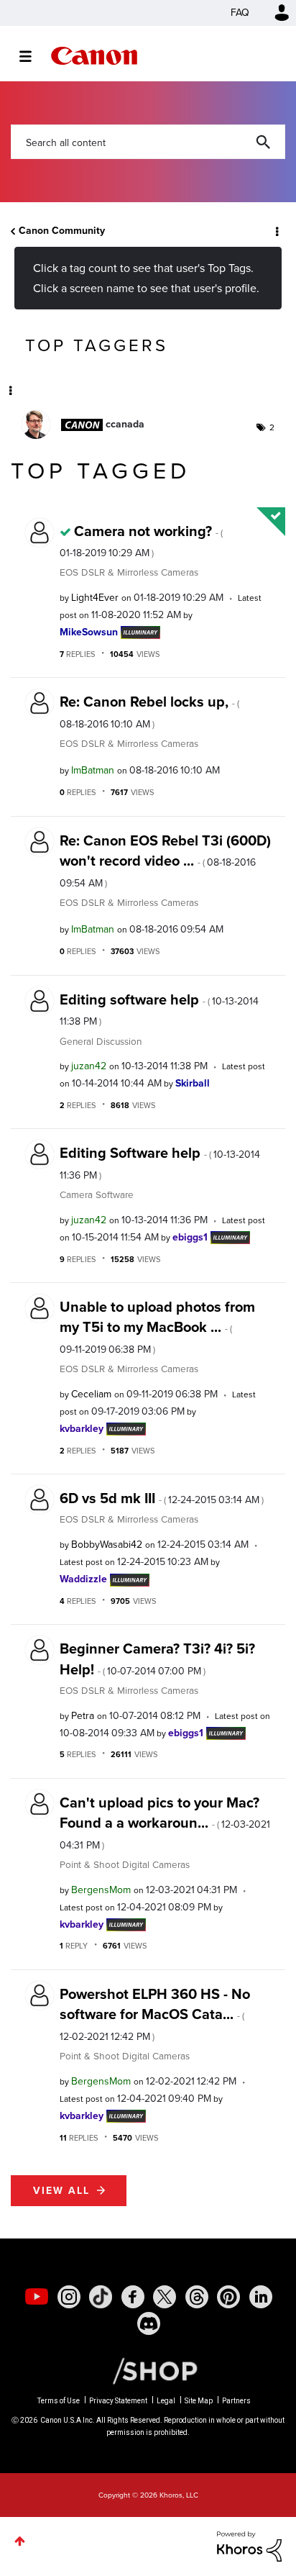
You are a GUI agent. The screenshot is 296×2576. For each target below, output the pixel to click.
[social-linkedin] (261, 2297)
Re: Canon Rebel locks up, (149, 711)
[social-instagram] (69, 2297)
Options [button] (276, 231)
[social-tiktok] (101, 2297)
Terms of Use (59, 2401)
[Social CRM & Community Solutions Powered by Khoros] (249, 2545)
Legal (166, 2401)
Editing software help (159, 1009)
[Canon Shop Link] (148, 2370)
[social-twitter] (165, 2297)
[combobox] (148, 142)
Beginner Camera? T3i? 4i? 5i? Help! (157, 1659)
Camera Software (97, 1194)
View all (61, 2191)
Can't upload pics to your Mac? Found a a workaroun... (165, 1822)
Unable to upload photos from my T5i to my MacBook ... (157, 1326)
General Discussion (101, 1041)
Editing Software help (160, 1162)
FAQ (240, 13)
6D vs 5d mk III (162, 1498)
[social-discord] (149, 2323)
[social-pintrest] (228, 2297)
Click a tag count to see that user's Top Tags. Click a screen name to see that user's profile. (146, 278)
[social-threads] (197, 2297)
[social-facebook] (133, 2297)
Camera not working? (141, 540)
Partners (236, 2401)
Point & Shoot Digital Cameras (125, 1864)
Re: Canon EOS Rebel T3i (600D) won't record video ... (165, 860)
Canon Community (94, 56)
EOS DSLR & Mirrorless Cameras (129, 572)
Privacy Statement (118, 2401)
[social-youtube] (37, 2297)
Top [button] (20, 2541)
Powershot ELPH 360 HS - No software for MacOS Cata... (155, 2014)
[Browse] (33, 56)
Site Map (199, 2401)
